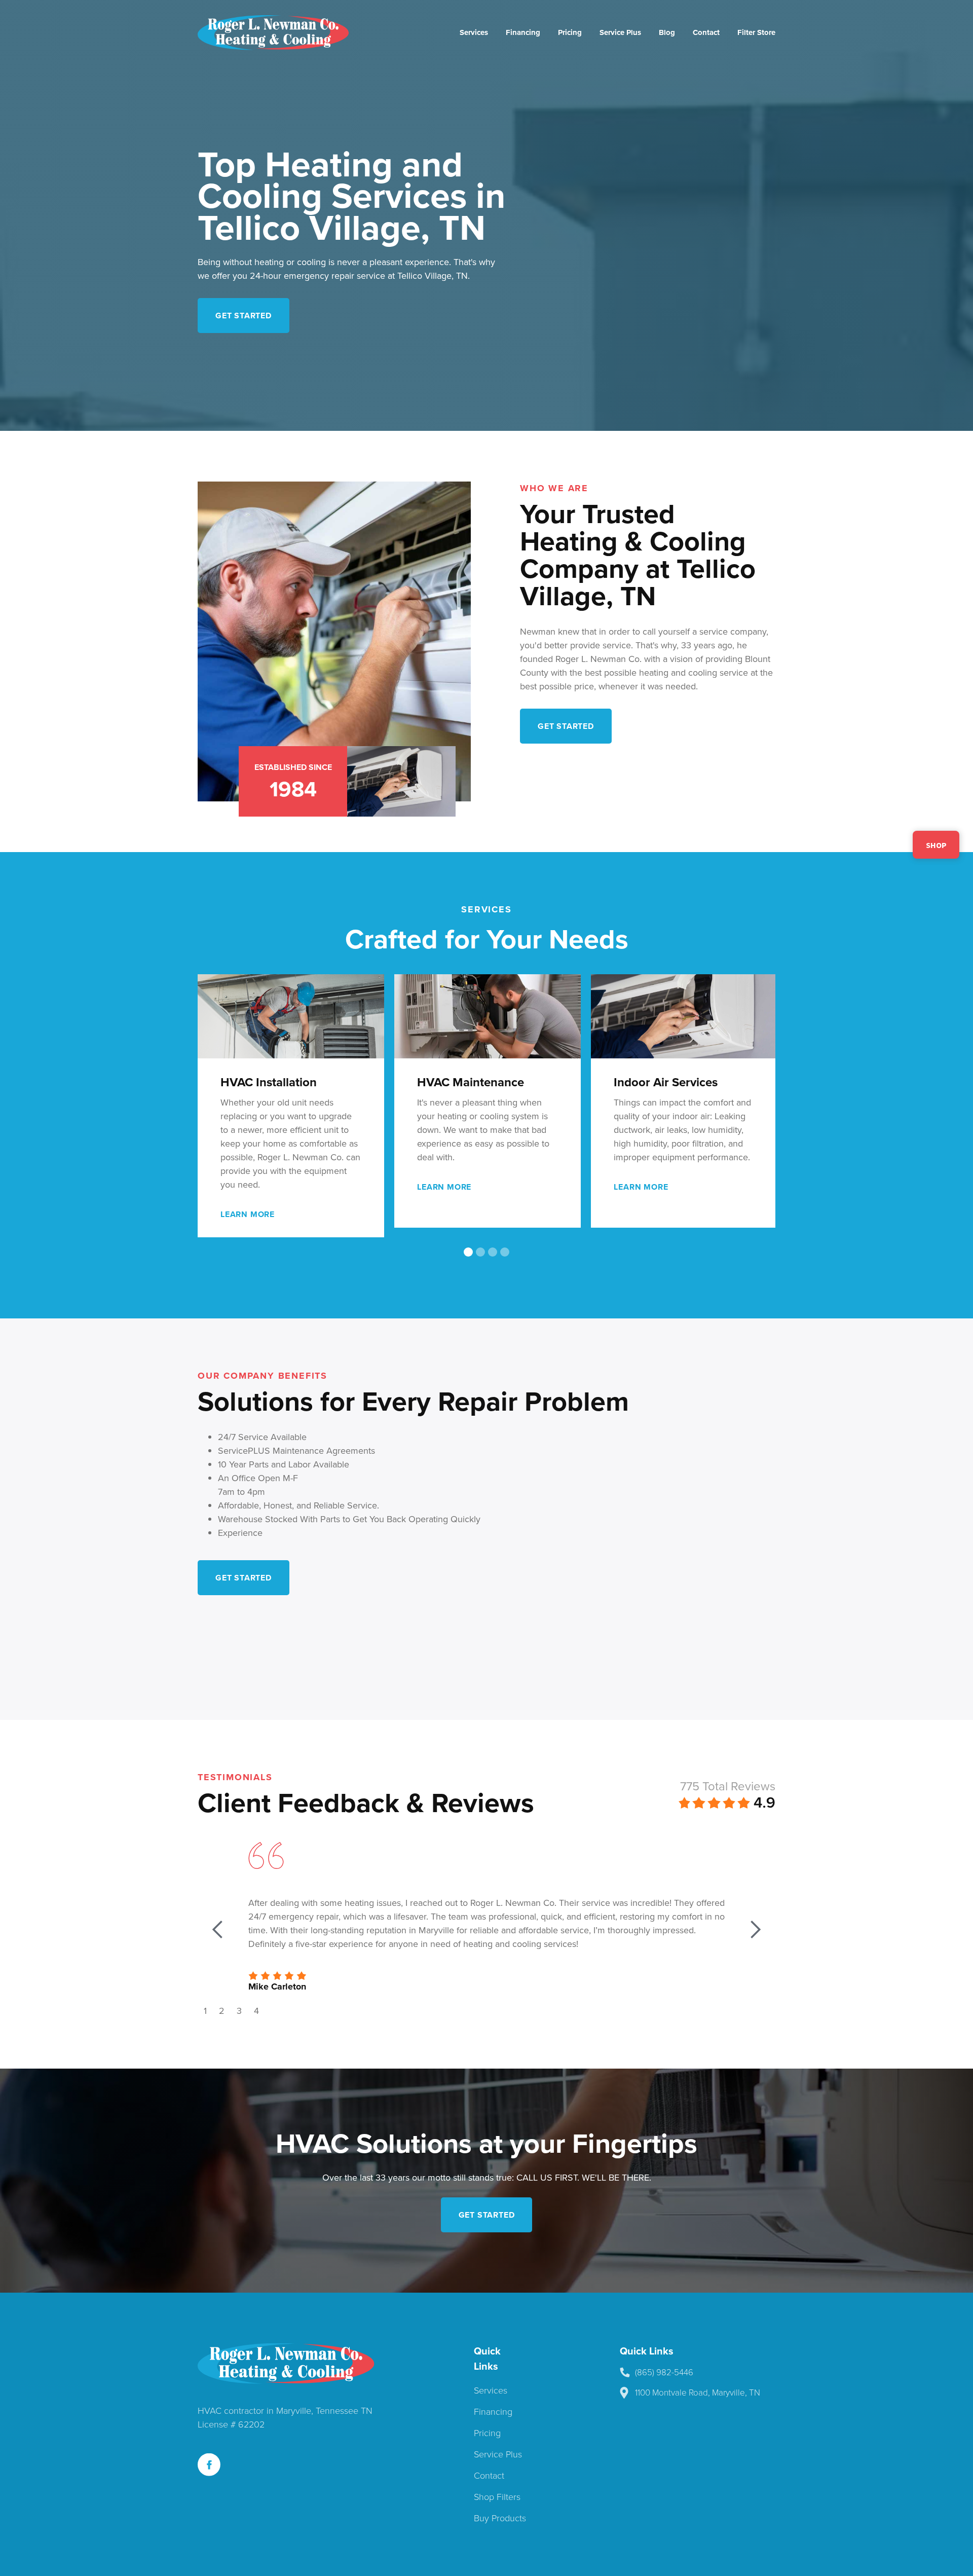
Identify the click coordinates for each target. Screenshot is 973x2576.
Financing (523, 32)
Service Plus (620, 32)
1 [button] (205, 2009)
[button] (755, 1121)
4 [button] (256, 2009)
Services (474, 32)
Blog (667, 32)
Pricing (570, 32)
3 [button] (239, 2009)
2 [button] (222, 2009)
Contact (706, 32)
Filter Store (756, 32)
